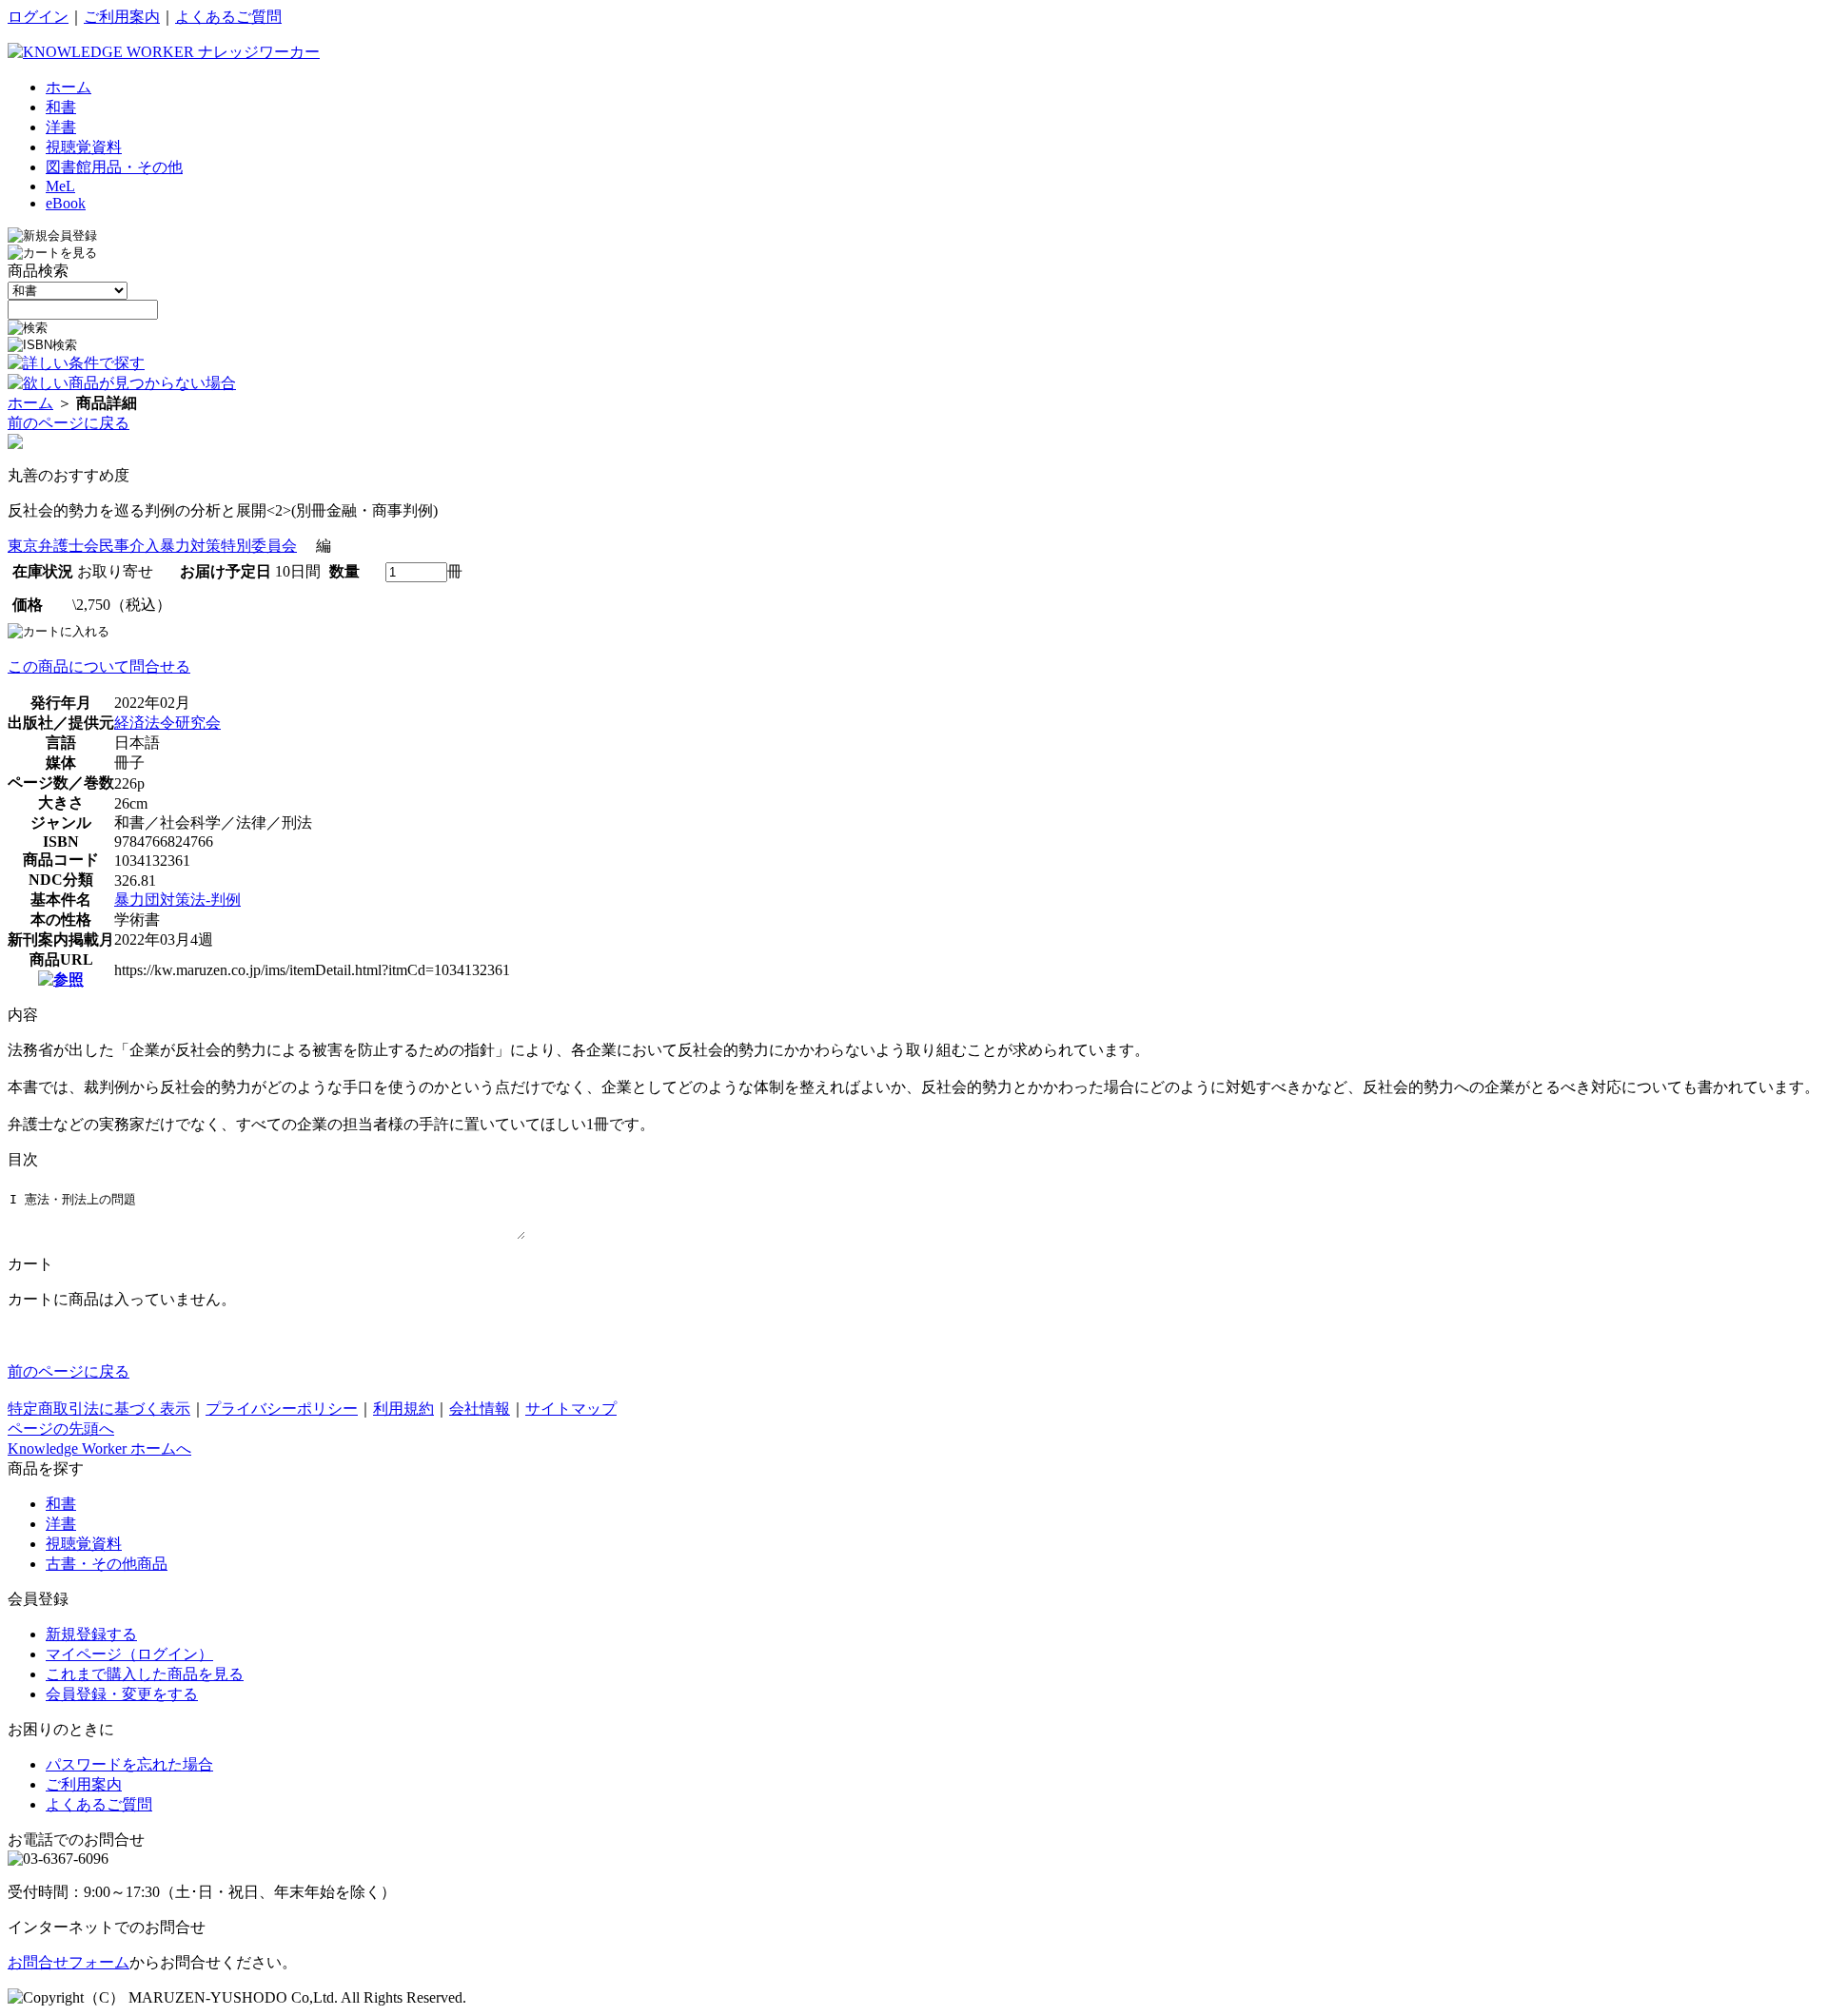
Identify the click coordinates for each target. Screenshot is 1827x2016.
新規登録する (91, 1634)
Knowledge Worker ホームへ (99, 1448)
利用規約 (403, 1409)
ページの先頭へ (61, 1429)
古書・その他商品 (107, 1564)
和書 (61, 1504)
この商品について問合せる (99, 666)
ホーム (30, 403)
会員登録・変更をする (122, 1694)
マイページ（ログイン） (129, 1654)
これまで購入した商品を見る (145, 1674)
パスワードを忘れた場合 (129, 1764)
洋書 (61, 1524)
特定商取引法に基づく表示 (99, 1409)
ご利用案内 (122, 17)
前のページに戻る (69, 423)
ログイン (38, 17)
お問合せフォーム (69, 1962)
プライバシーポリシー (282, 1409)
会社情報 (480, 1409)
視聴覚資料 (84, 1544)
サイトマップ (571, 1409)
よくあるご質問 (228, 17)
